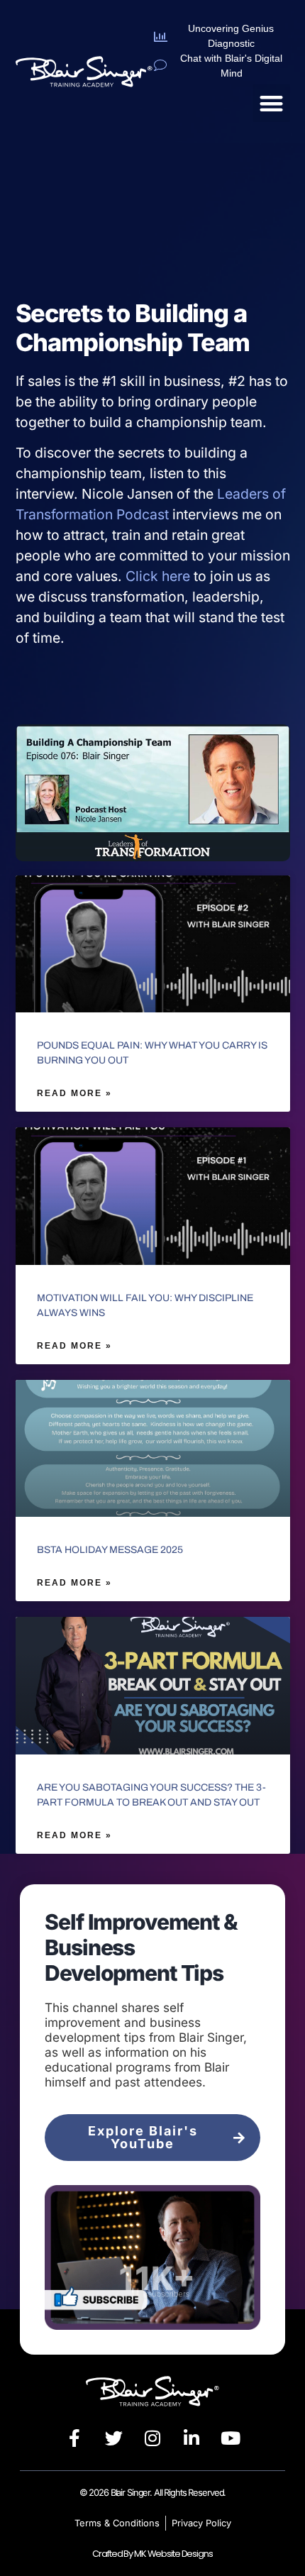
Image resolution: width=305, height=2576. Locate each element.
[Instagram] (152, 2438)
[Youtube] (231, 2438)
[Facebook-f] (74, 2438)
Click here (158, 576)
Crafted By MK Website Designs (152, 2554)
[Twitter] (113, 2438)
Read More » (74, 1093)
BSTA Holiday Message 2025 (110, 1550)
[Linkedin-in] (192, 2438)
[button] (271, 103)
